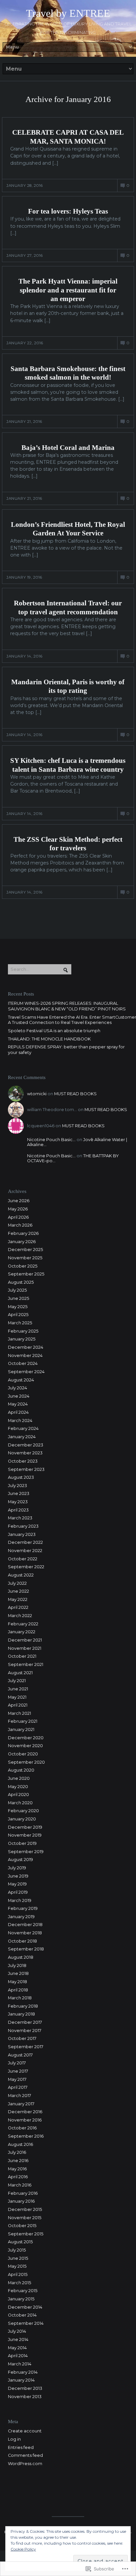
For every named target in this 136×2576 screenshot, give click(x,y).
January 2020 (22, 1819)
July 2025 (17, 1290)
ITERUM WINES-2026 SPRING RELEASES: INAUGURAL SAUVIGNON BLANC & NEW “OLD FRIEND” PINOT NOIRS (67, 1006)
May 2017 (17, 2079)
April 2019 (18, 1892)
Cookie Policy (23, 2549)
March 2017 (19, 2096)
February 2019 (23, 1908)
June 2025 (18, 1298)
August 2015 (20, 2242)
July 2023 (17, 1486)
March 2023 (20, 1518)
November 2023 (25, 1453)
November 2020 (25, 1746)
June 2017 (18, 2071)
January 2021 (21, 1729)
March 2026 (20, 1225)
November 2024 (25, 1356)
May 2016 (17, 2169)
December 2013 (25, 2388)
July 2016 (17, 2152)
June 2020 (19, 1778)
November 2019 (25, 1835)
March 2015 (19, 2283)
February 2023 (23, 1526)
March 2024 (20, 1421)
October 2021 (22, 1656)
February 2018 (23, 2006)
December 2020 (26, 1738)
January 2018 (21, 2014)
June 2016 (18, 2161)
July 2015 (17, 2250)
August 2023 (21, 1477)
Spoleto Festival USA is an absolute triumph (54, 1031)
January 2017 (21, 2104)
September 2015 (26, 2234)
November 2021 (25, 1648)
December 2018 (25, 1925)
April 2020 (18, 1795)
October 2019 (22, 1843)
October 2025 (23, 1266)
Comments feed (25, 2455)
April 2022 (18, 1607)
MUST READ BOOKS (75, 1094)
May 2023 (18, 1502)
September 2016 (26, 2136)
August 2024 (21, 1380)
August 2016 (20, 2144)
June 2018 (18, 1973)
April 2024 (18, 1412)
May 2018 (17, 1982)
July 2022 (17, 1583)
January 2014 (21, 2380)
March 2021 (19, 1713)
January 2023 (22, 1534)
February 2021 (23, 1721)
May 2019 (17, 1884)
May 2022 (18, 1599)
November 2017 (25, 2031)
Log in (14, 2439)
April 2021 (18, 1705)
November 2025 (25, 1258)
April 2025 (18, 1315)
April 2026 (18, 1217)
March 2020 (20, 1803)
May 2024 (18, 1404)
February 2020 (23, 1811)
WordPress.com (25, 2464)
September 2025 (26, 1274)
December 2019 (25, 1827)
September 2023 (26, 1469)
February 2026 (23, 1233)
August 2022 (21, 1575)
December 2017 (25, 2022)
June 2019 (18, 1876)
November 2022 (25, 1551)
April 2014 (18, 2356)
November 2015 (25, 2218)
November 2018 (25, 1933)
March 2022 (20, 1616)
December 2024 (26, 1347)
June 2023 (19, 1493)
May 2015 (17, 2266)
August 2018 (21, 1957)
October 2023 (23, 1461)
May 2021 (17, 1697)
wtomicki (37, 1094)
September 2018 (26, 1949)
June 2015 (18, 2258)
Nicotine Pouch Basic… (51, 1140)
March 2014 (20, 2364)
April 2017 (18, 2087)
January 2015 (21, 2299)
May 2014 (17, 2348)
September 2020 (26, 1762)
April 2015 (18, 2274)
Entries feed (21, 2447)
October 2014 (22, 2315)
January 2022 (22, 1632)
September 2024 (26, 1372)
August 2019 (20, 1860)
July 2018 (17, 1966)
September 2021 (26, 1664)
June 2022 (18, 1591)
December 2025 (25, 1250)
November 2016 (25, 2120)
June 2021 (18, 1689)
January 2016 (21, 2201)
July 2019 (17, 1868)
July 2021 (17, 1681)
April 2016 (18, 2177)
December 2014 (25, 2307)
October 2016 (22, 2128)
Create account (25, 2431)
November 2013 (25, 2397)
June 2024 (19, 1396)
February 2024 (23, 1428)
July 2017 (17, 2063)
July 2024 (17, 1388)
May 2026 (18, 1209)
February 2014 (23, 2372)
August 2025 (21, 1282)
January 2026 (22, 1242)
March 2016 (20, 2185)
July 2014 (17, 2331)
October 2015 (22, 2226)
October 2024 (23, 1363)
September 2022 (26, 1567)
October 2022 (23, 1559)
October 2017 (22, 2038)
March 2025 (20, 1323)
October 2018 (22, 1941)
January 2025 (22, 1339)
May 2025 (18, 1307)
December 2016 (25, 2112)
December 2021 (25, 1640)
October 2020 (23, 1754)
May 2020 (18, 1787)
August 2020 (21, 1770)
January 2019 (21, 1917)
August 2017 (20, 2055)
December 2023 (26, 1445)
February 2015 (23, 2291)
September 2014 (26, 2323)
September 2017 (26, 2047)
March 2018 (20, 1998)
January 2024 (22, 1437)
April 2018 (18, 1990)
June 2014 (18, 2339)
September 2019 (26, 1852)
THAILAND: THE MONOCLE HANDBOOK (49, 1039)
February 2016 (23, 2193)
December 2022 (25, 1542)
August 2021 (20, 1673)
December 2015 (25, 2209)
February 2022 (23, 1624)
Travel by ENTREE (68, 13)
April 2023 (18, 1510)
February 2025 (23, 1331)
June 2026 (19, 1201)
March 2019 (20, 1900)
